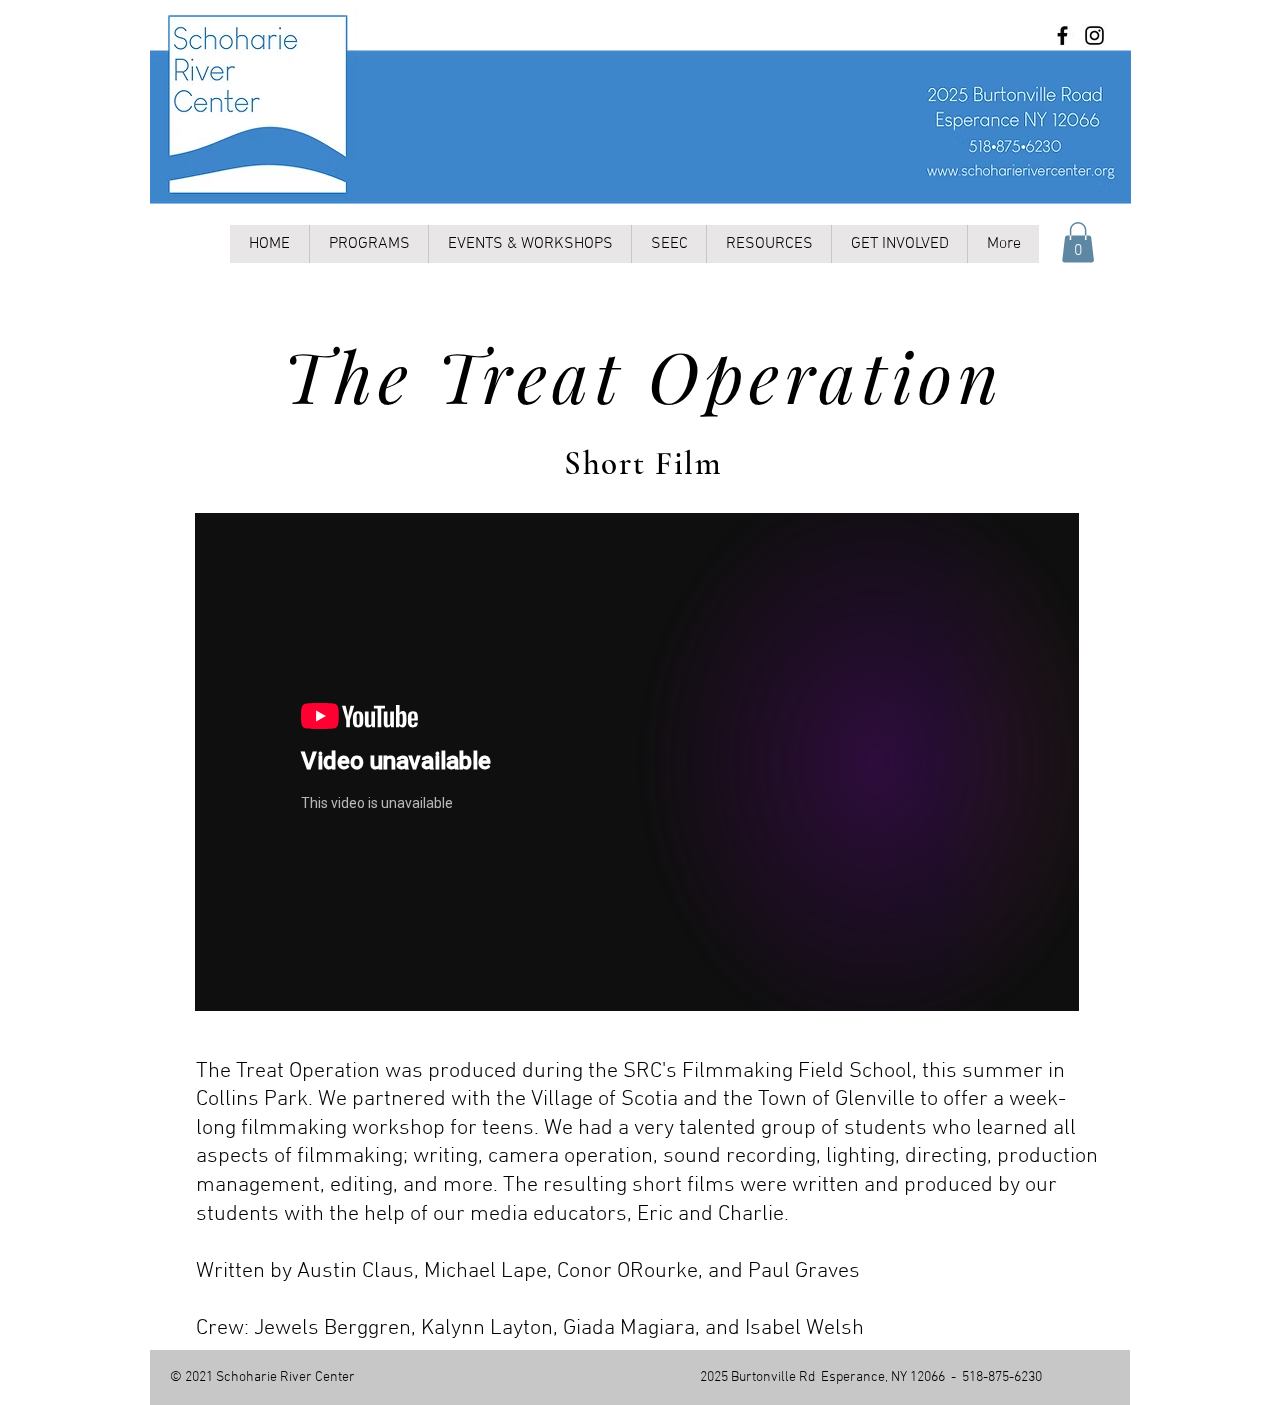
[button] (1078, 242)
